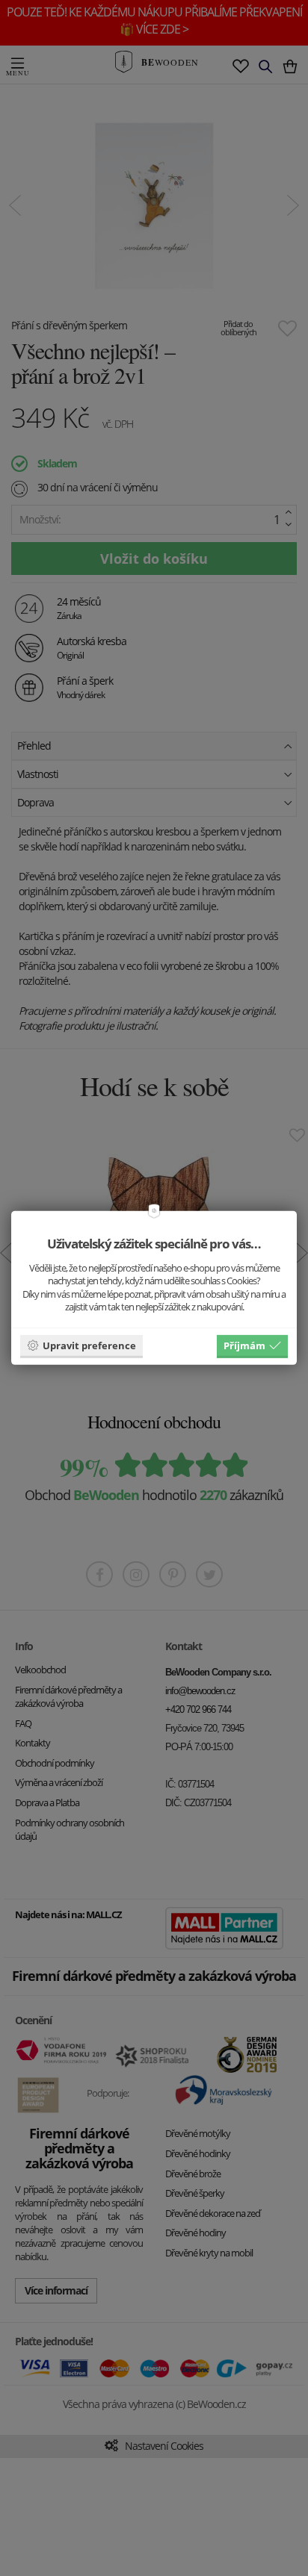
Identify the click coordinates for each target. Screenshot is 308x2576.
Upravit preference (89, 1345)
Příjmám (244, 1345)
